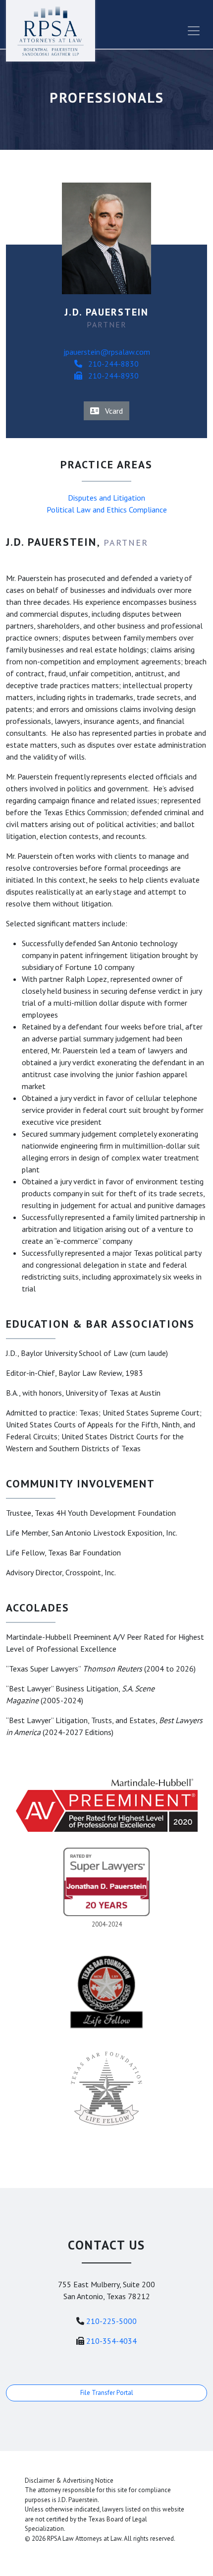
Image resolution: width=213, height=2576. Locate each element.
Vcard (111, 411)
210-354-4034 (111, 2341)
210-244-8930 (110, 376)
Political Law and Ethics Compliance (107, 510)
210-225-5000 (111, 2321)
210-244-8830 (110, 364)
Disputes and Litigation (106, 498)
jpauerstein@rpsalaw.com (107, 352)
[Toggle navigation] (194, 31)
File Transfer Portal (107, 2393)
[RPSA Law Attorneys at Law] (51, 31)
